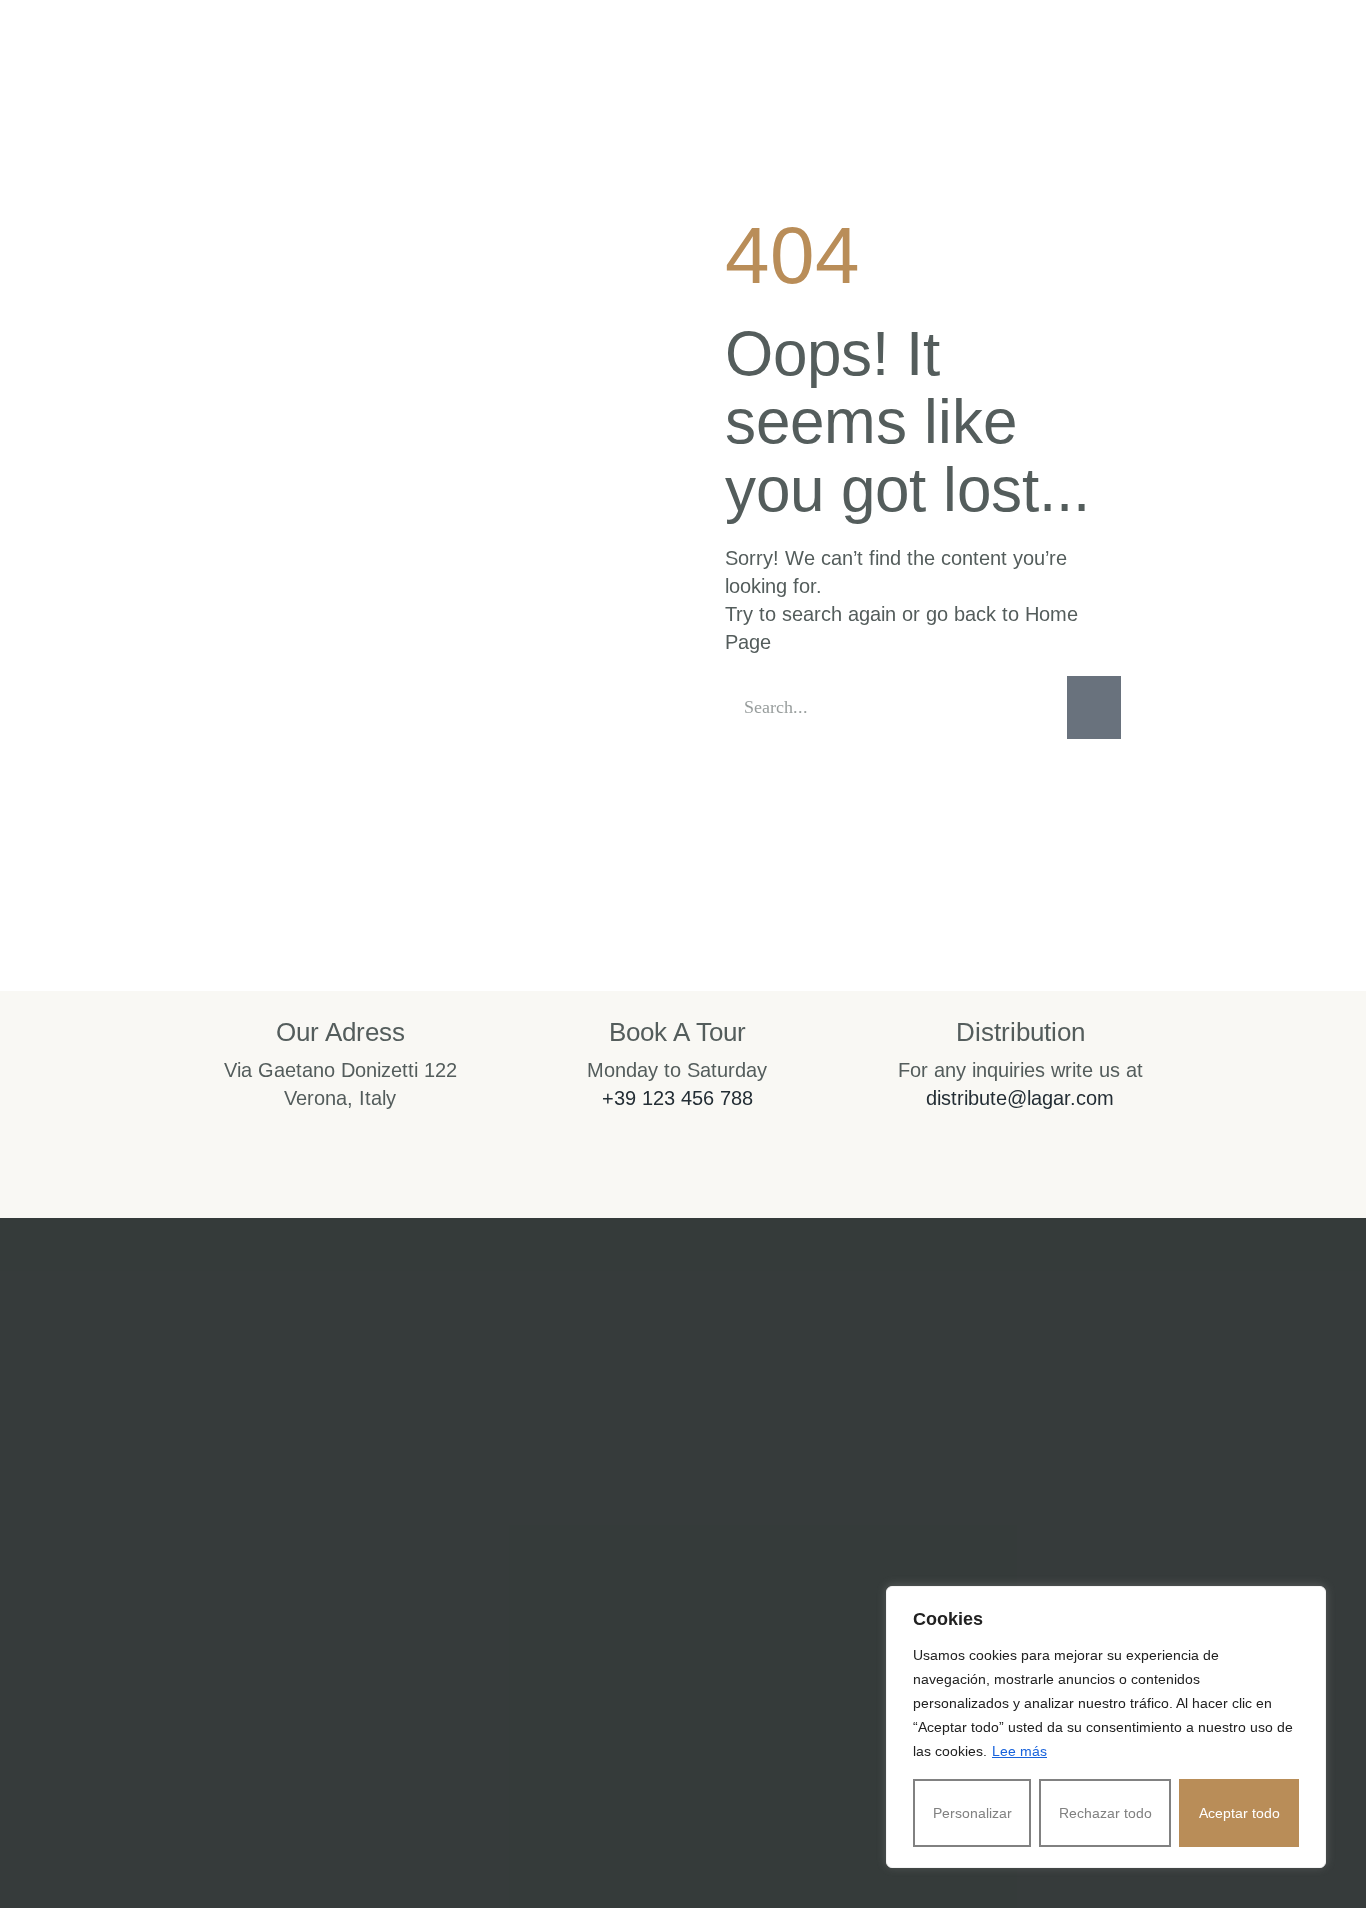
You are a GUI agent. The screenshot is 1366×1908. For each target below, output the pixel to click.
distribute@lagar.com (1020, 1098)
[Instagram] (587, 1683)
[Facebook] (683, 1683)
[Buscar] (1094, 707)
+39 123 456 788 (677, 1098)
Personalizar (972, 1813)
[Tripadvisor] (779, 1683)
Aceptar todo (1239, 1813)
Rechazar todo (1105, 1813)
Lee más (1019, 1751)
